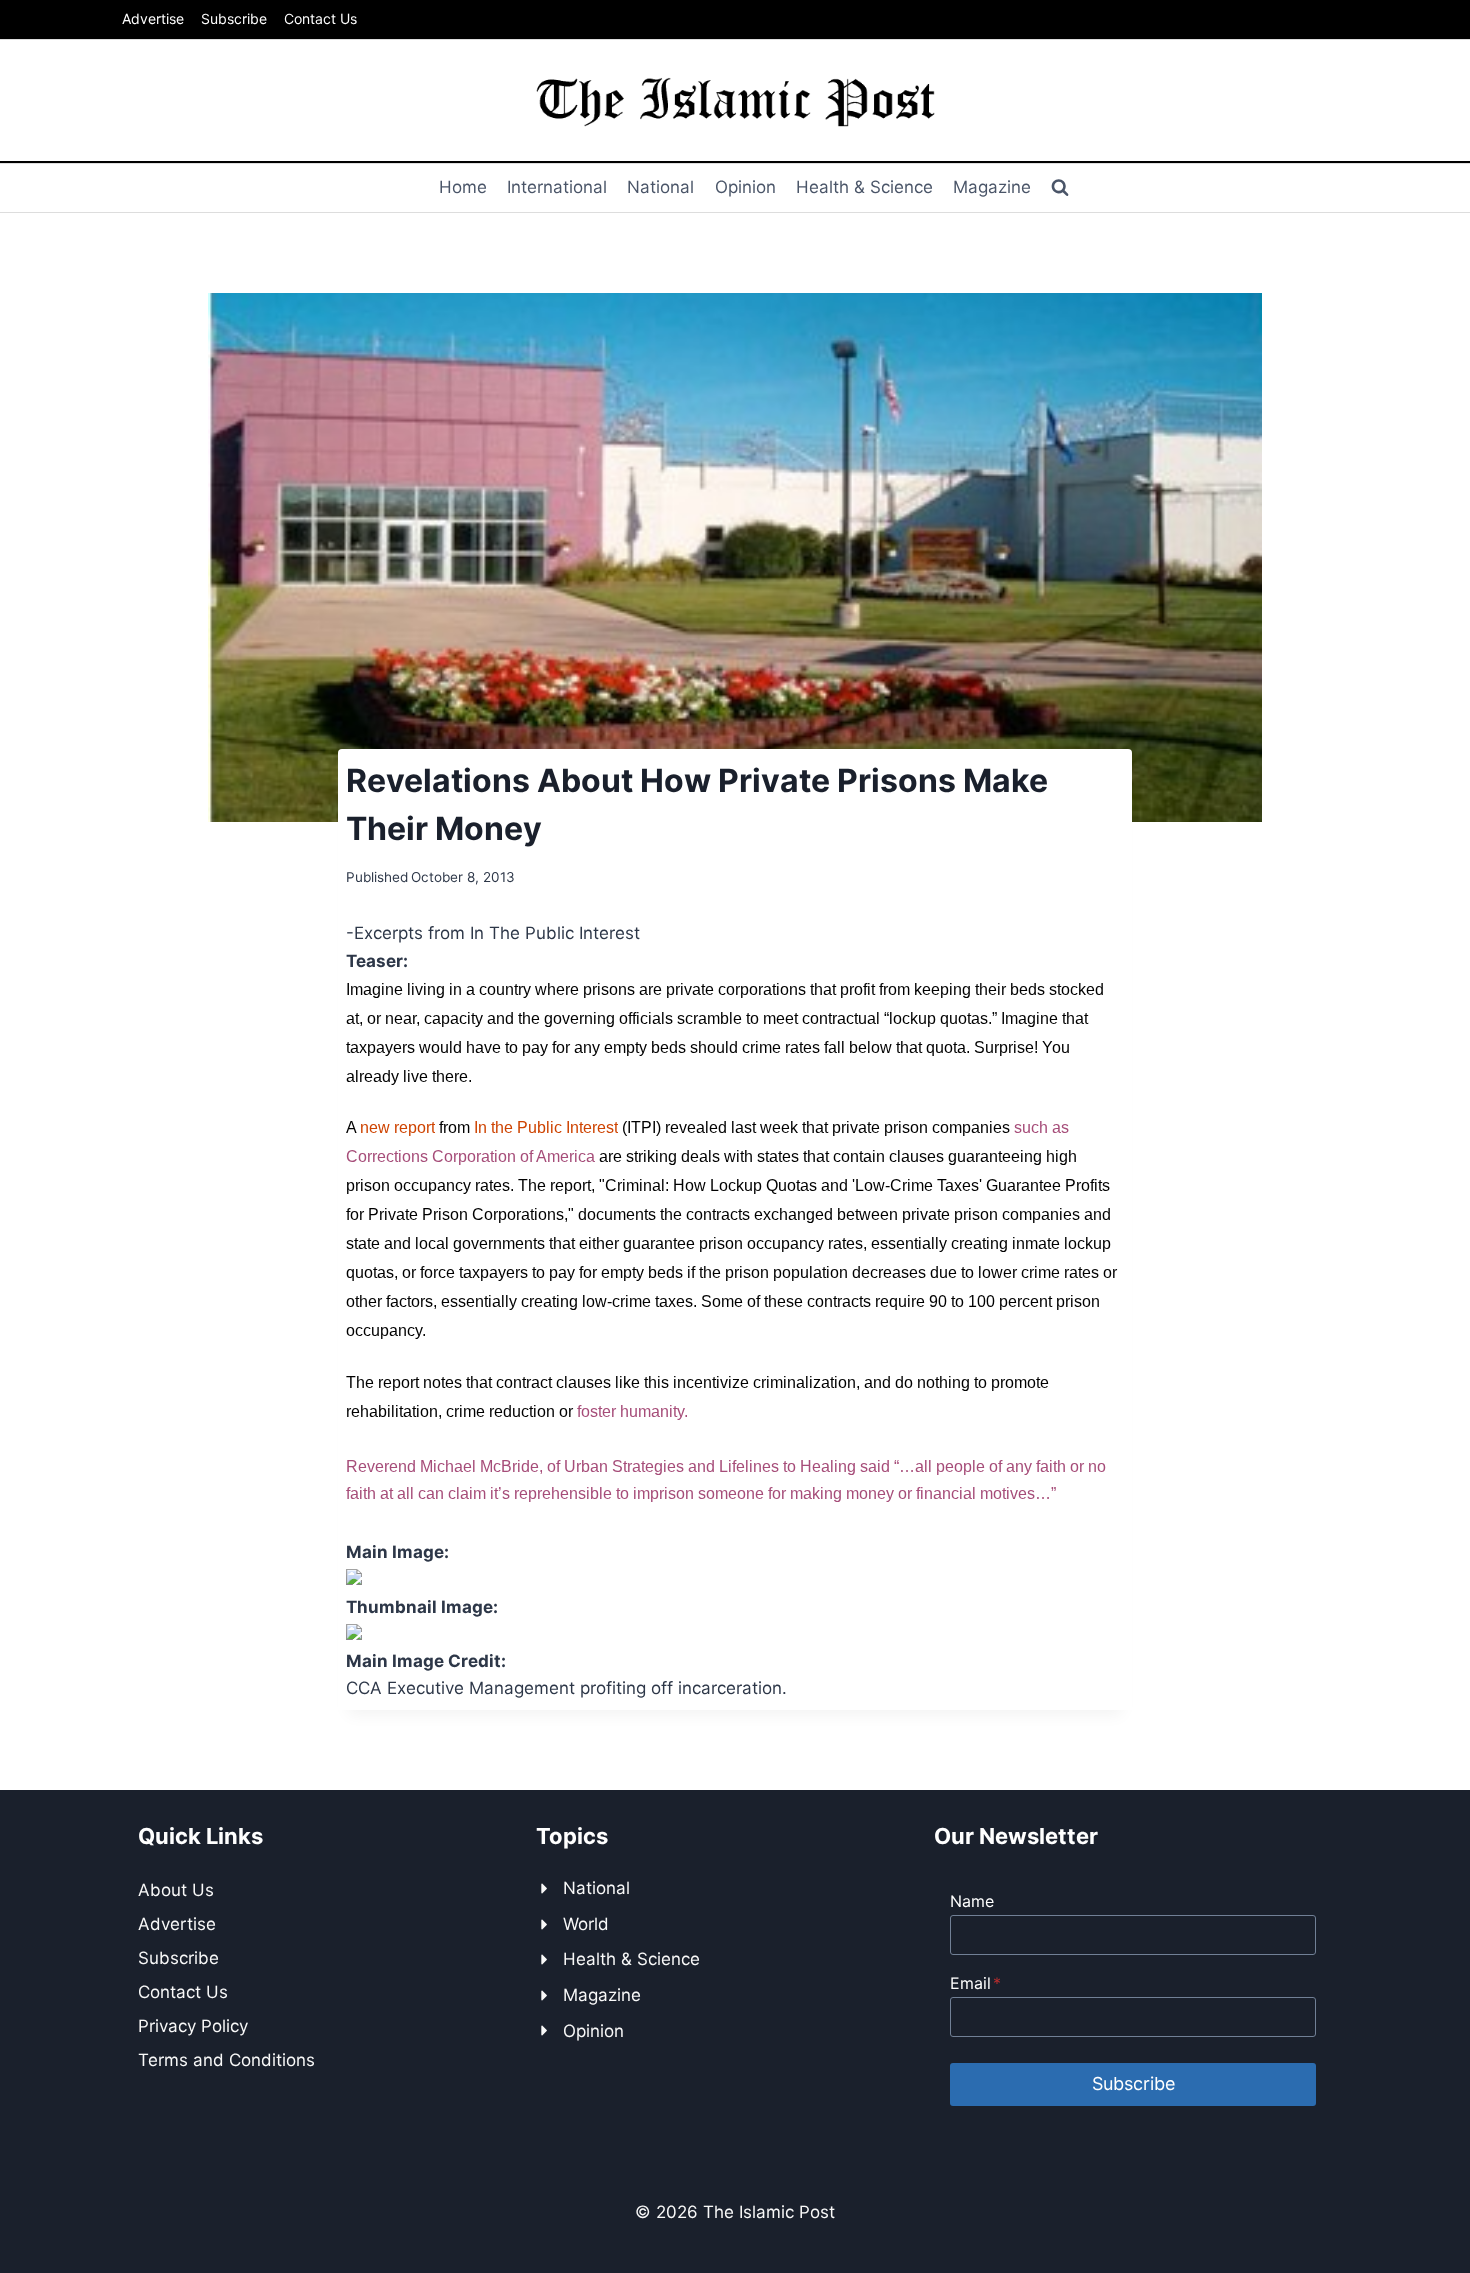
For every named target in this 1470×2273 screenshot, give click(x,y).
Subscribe (234, 18)
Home (463, 187)
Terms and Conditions (226, 2060)
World (586, 1924)
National (660, 187)
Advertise (153, 18)
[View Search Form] (1060, 188)
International (557, 187)
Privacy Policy (193, 2026)
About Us (176, 1890)
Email (975, 1983)
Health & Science (864, 187)
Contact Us (320, 18)
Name (972, 1901)
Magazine (992, 187)
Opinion (745, 187)
